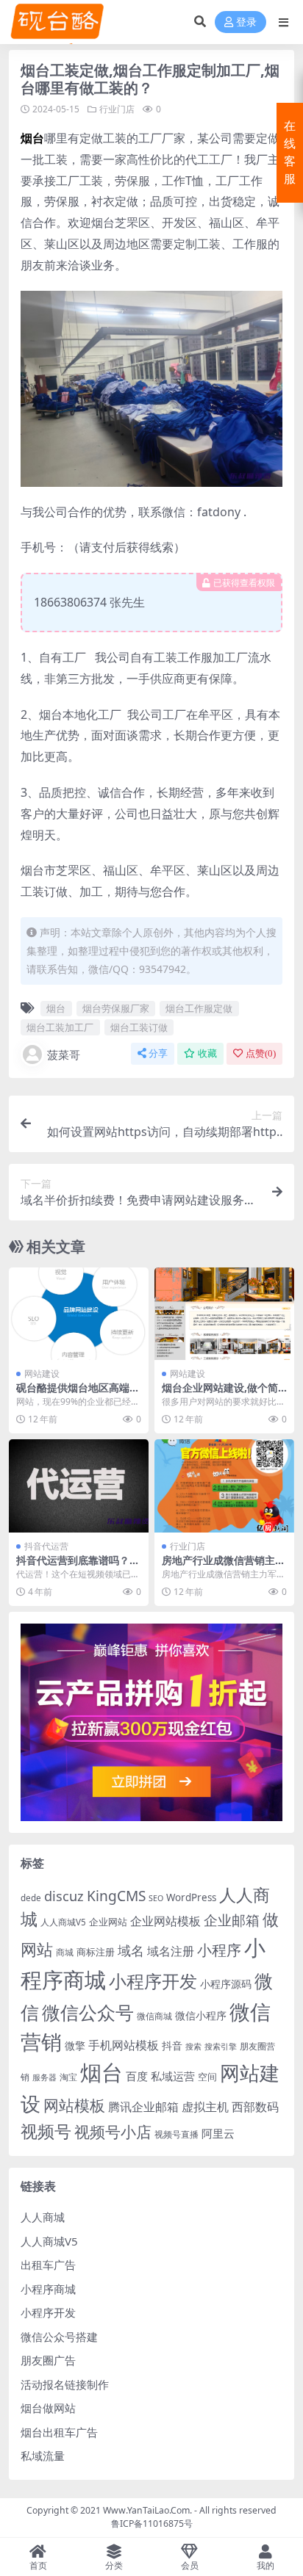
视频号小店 (113, 2131)
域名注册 (171, 1951)
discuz (64, 1896)
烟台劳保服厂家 (116, 1008)
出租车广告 (48, 2265)
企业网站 (108, 1922)
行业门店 (117, 109)
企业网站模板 (165, 1921)
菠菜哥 (64, 1054)
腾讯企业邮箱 (143, 2106)
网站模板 (74, 2105)
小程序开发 (153, 1981)
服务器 (44, 2077)
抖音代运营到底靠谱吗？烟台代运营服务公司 (78, 1566)
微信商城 (154, 2016)
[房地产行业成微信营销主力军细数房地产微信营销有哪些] (224, 1486)
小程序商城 (48, 2289)
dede (31, 1898)
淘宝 (68, 2077)
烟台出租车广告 (59, 2432)
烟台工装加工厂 (60, 1027)
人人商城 (43, 2217)
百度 (137, 2076)
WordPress (191, 1897)
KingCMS (116, 1896)
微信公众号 (88, 2012)
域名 (131, 1950)
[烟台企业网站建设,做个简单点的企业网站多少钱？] (224, 1314)
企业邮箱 (232, 1920)
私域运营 (173, 2076)
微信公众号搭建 (59, 2337)
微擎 (75, 2045)
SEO (156, 1898)
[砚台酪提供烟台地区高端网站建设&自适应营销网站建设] (79, 1314)
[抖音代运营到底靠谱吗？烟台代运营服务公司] (79, 1486)
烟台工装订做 (139, 1027)
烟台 (56, 1008)
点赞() (261, 1053)
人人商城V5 (63, 1922)
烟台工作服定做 (199, 1008)
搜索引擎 (221, 2047)
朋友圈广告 (48, 2360)
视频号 (46, 2131)
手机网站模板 (124, 2045)
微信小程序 (201, 2015)
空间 (207, 2077)
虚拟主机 (205, 2106)
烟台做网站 (48, 2408)
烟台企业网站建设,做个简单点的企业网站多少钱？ (220, 1394)
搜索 (193, 2047)
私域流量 (43, 2456)
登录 (246, 22)
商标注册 (96, 1952)
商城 (65, 1952)
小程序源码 (226, 1984)
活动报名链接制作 (65, 2384)
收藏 (207, 1053)
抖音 (172, 2045)
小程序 (219, 1950)
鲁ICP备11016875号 (152, 2523)
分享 (158, 1053)
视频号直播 (177, 2134)
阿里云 (218, 2133)
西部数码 (255, 2107)
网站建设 (42, 1374)
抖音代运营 (46, 1546)
